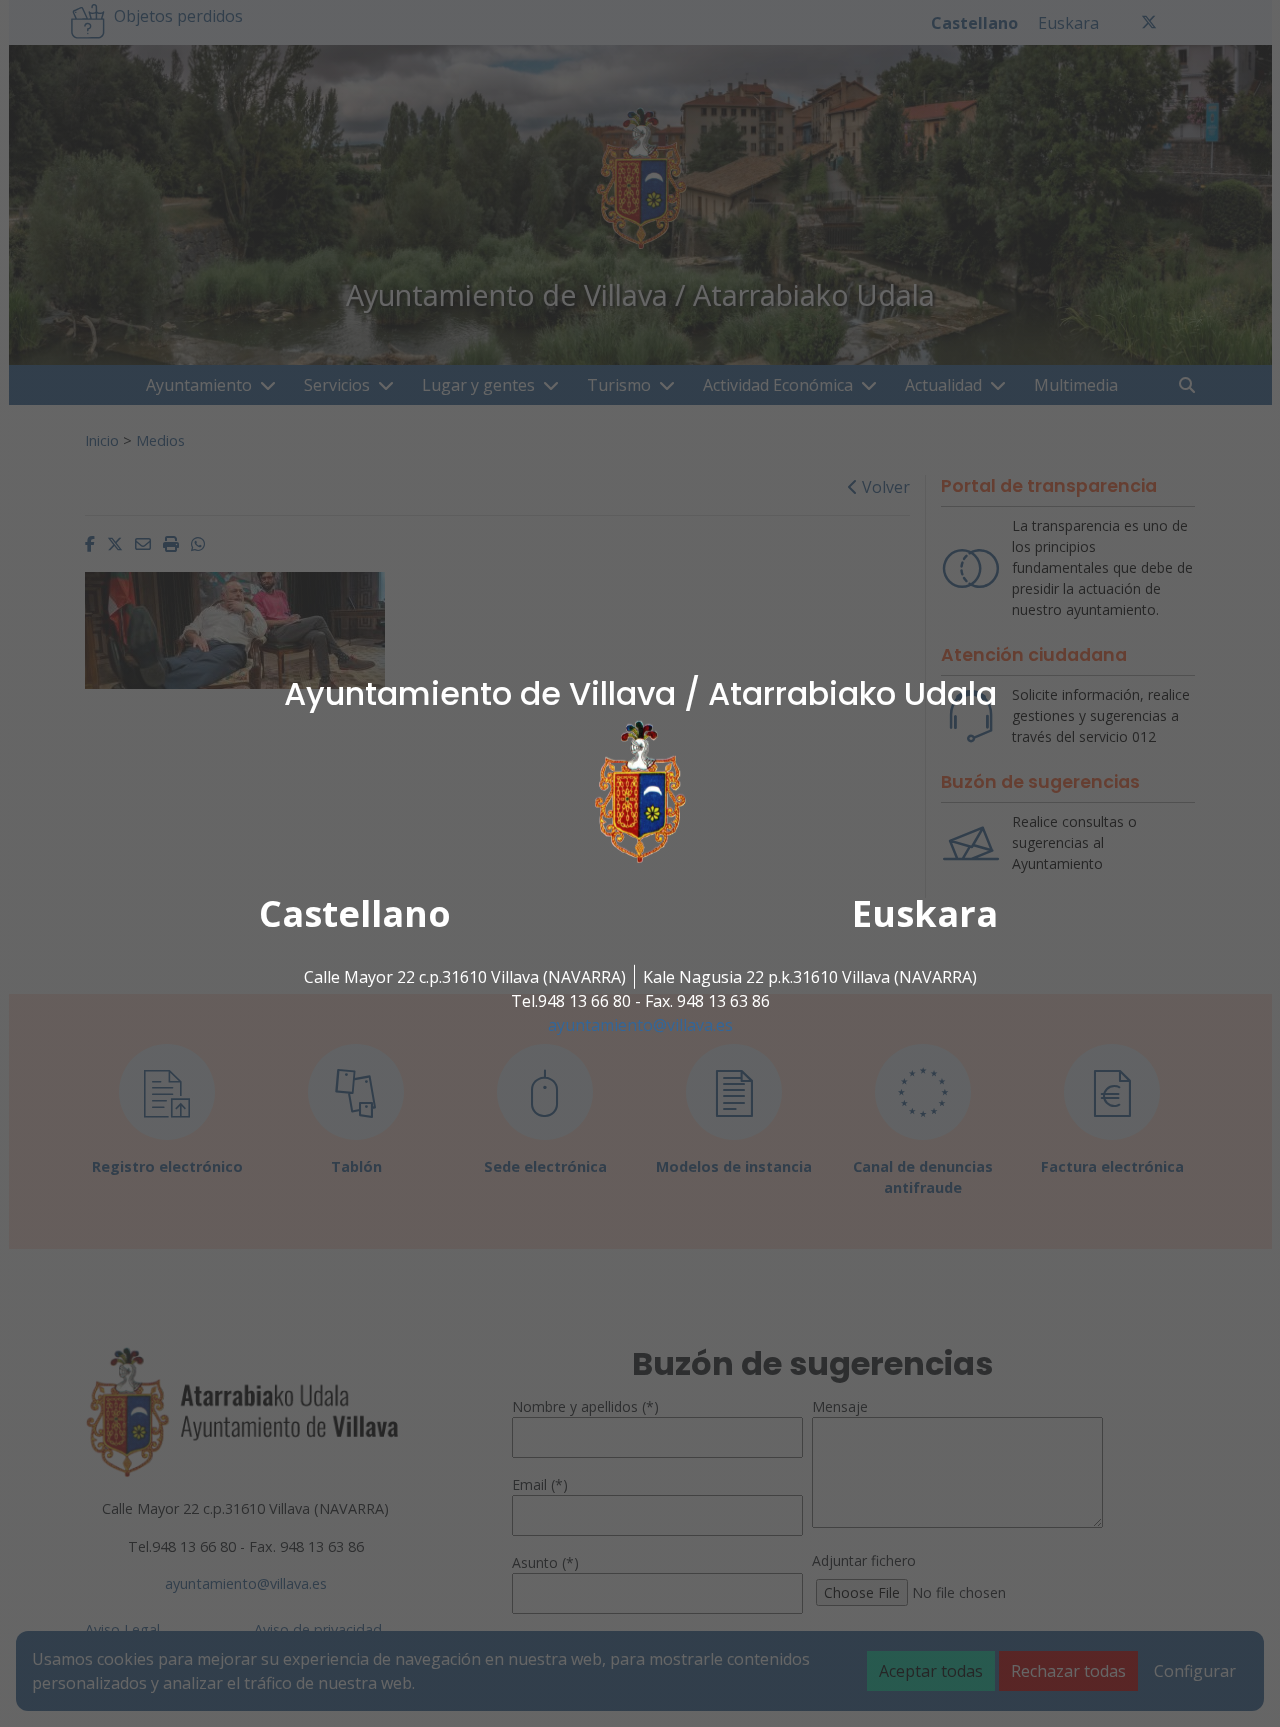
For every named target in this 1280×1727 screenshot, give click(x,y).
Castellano (355, 913)
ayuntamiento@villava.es (640, 1025)
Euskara (925, 913)
